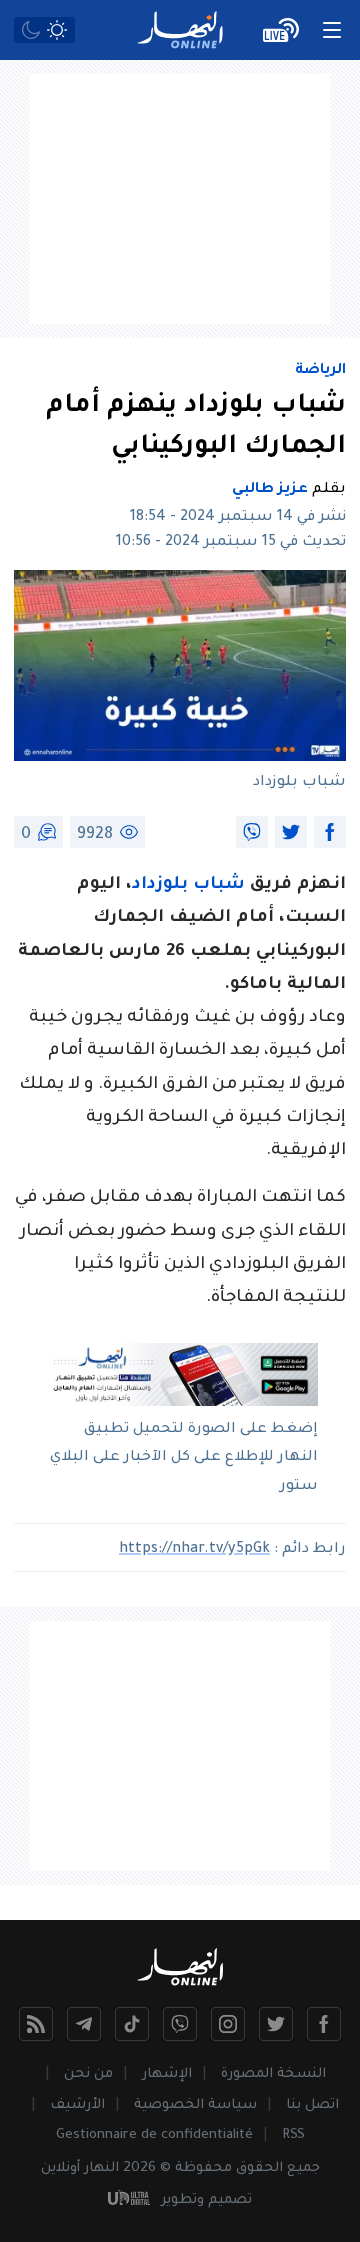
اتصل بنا (312, 2105)
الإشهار (167, 2074)
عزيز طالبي (270, 490)
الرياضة (320, 371)
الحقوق (259, 2168)
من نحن (88, 2074)
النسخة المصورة (273, 2074)
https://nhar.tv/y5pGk (194, 1550)
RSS (293, 2135)
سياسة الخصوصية (195, 2105)
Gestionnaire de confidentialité (154, 2135)
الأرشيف (77, 2105)
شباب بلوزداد (188, 885)
